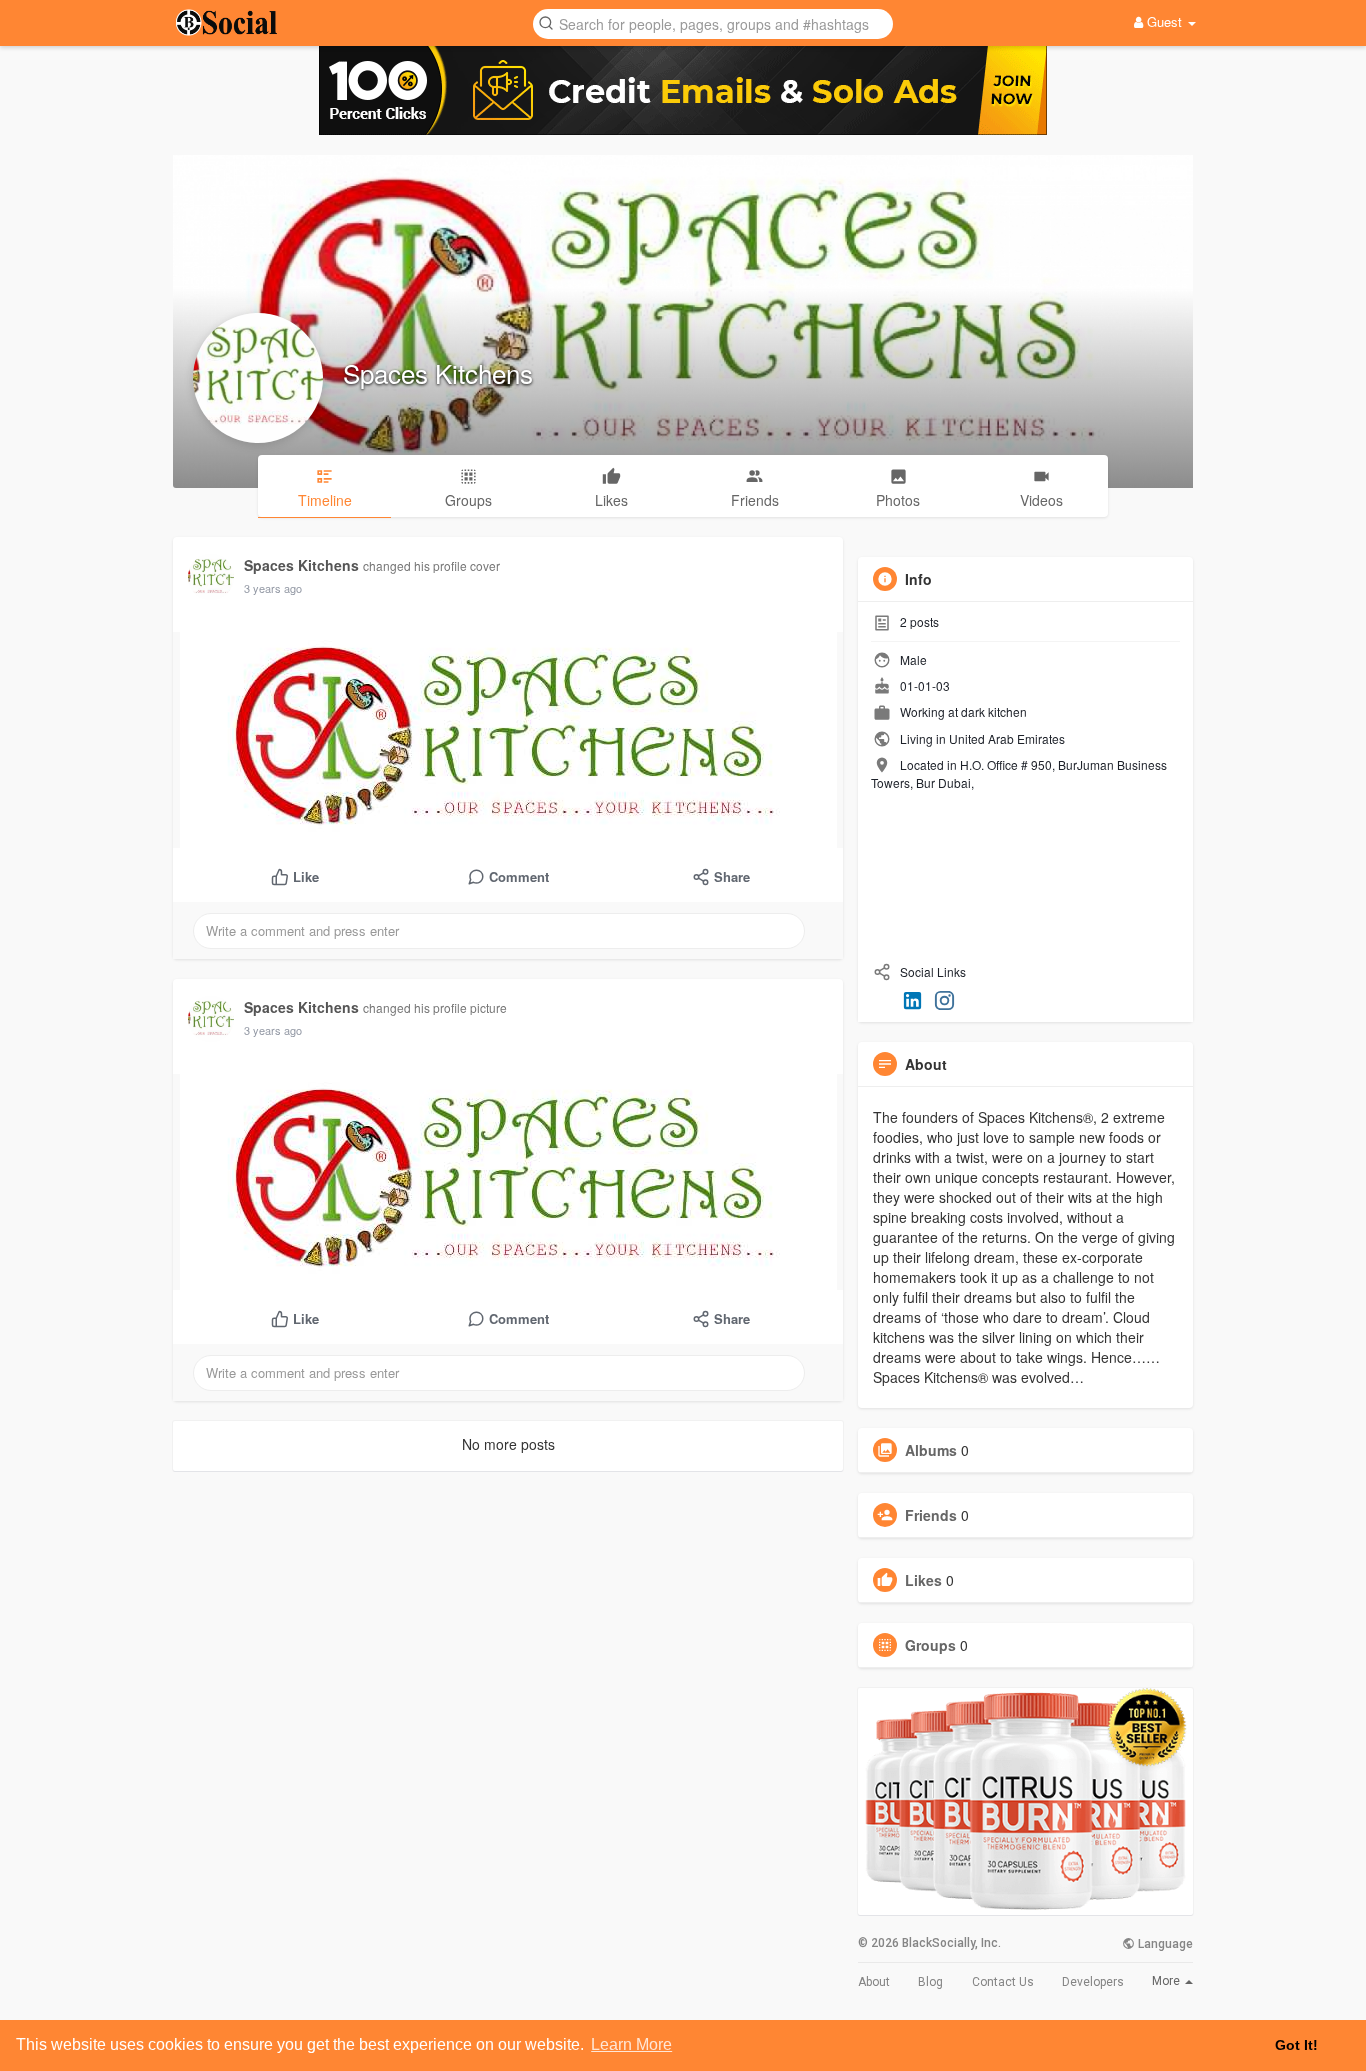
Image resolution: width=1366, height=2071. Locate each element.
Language (1164, 1944)
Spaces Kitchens (438, 372)
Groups (930, 1645)
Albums (931, 1450)
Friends (931, 1515)
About (874, 1982)
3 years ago (273, 588)
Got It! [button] (1296, 2045)
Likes (923, 1580)
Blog (930, 1982)
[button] (713, 22)
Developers (1093, 1982)
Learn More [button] (631, 2044)
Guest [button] (1164, 21)
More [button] (1167, 1981)
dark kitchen (994, 711)
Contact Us (1003, 1982)
